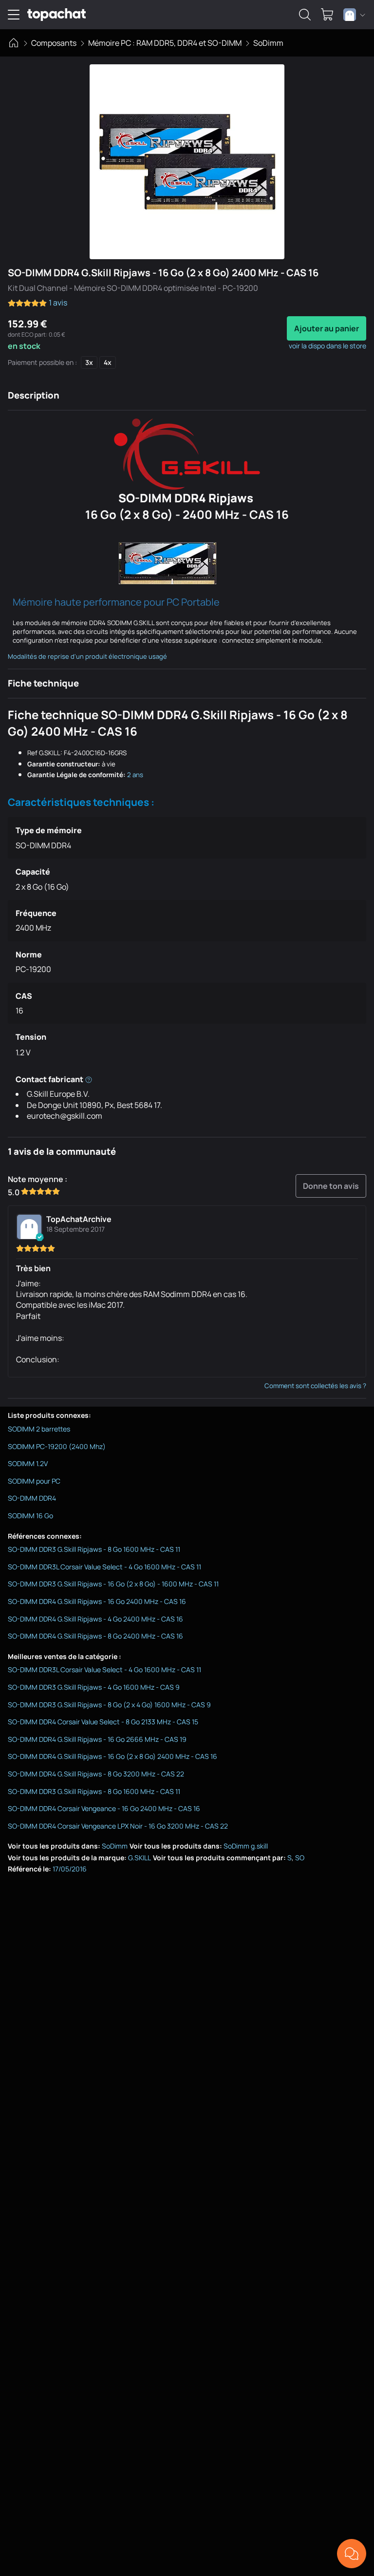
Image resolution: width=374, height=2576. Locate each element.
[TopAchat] (56, 15)
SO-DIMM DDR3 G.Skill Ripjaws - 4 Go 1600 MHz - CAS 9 (94, 1687)
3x (89, 362)
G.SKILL (140, 1858)
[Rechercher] (305, 15)
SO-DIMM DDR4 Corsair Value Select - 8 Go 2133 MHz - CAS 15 (103, 1722)
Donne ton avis (331, 1186)
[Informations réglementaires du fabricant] (89, 1079)
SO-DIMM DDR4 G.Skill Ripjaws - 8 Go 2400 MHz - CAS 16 (95, 1636)
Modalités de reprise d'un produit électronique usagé (87, 656)
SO (300, 1858)
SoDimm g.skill (246, 1846)
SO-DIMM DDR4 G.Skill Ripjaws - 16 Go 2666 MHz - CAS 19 (97, 1739)
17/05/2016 (70, 1869)
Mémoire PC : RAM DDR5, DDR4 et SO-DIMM (165, 43)
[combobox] (354, 15)
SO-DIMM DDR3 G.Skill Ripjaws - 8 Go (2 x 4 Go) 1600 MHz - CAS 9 (109, 1705)
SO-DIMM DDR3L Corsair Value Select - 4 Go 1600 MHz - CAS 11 (104, 1567)
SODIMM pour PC (34, 1481)
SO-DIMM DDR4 (32, 1498)
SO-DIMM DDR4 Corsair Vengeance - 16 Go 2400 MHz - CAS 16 (104, 1808)
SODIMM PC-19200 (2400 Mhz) (57, 1446)
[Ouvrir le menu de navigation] (14, 15)
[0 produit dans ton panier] (327, 15)
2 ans (135, 775)
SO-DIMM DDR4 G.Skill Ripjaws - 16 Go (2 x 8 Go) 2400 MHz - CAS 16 (112, 1756)
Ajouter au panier (327, 328)
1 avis (58, 303)
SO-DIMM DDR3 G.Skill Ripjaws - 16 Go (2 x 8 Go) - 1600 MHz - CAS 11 (113, 1584)
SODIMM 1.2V (28, 1463)
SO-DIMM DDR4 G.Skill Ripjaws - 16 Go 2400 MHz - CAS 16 (97, 1601)
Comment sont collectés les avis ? (315, 1386)
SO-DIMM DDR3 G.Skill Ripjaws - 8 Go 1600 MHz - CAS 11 (94, 1549)
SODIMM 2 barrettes (39, 1429)
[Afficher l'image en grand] (187, 162)
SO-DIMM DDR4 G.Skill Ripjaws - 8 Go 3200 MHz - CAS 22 (96, 1774)
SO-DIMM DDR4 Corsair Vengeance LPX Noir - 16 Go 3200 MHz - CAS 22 (118, 1826)
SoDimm (268, 43)
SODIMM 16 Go (30, 1516)
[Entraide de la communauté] (352, 2554)
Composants (54, 43)
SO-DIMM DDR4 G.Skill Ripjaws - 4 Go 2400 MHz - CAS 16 (95, 1619)
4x (108, 362)
